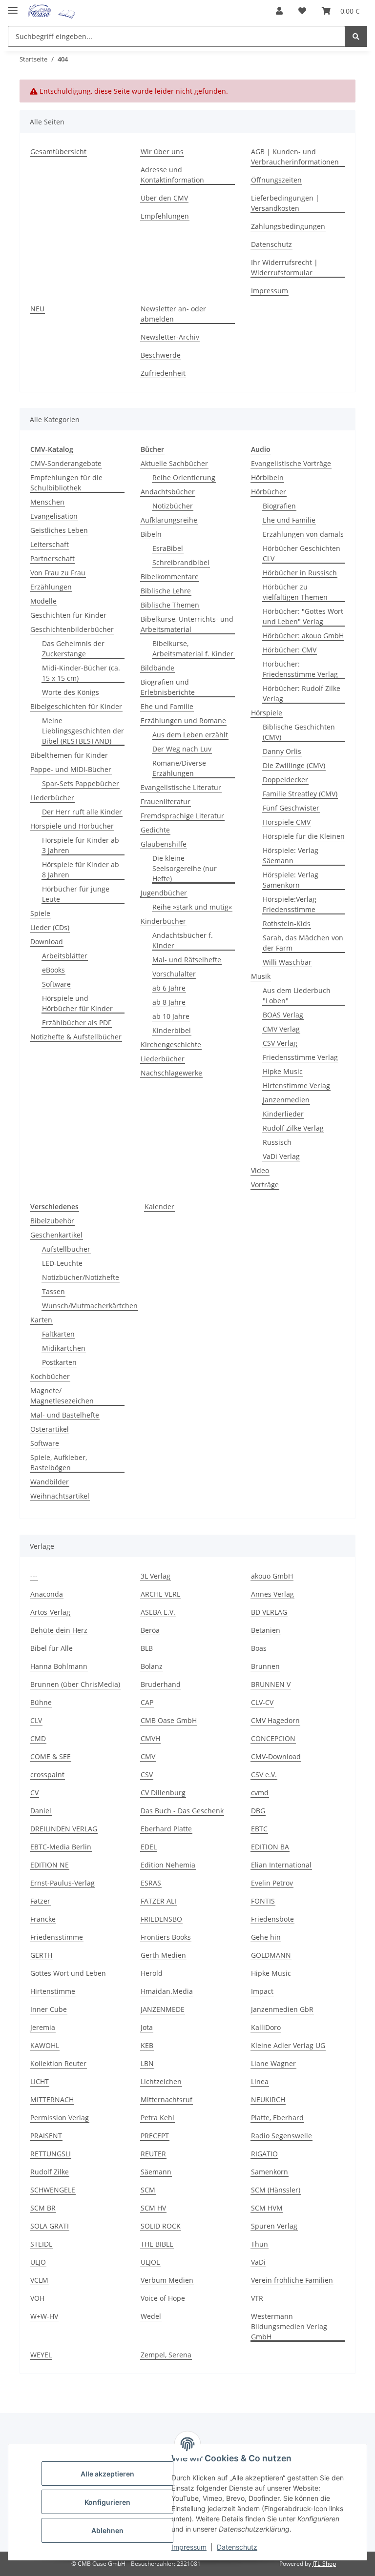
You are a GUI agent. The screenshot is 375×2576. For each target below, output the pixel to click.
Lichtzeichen (161, 2081)
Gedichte (155, 830)
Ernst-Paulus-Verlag (62, 1883)
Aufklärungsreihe (169, 520)
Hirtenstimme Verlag (296, 1085)
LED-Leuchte (62, 1263)
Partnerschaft (52, 558)
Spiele (40, 913)
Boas (259, 1648)
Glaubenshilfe (164, 844)
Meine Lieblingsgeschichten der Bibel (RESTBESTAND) (83, 731)
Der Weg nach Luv (182, 749)
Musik (261, 976)
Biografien (279, 506)
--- (34, 1576)
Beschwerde (161, 355)
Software (56, 984)
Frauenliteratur (166, 801)
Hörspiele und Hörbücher (72, 826)
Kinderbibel (172, 1030)
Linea (260, 2081)
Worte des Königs (71, 692)
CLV (36, 1720)
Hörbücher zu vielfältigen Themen (295, 592)
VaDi (258, 2262)
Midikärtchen (64, 1348)
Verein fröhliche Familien (292, 2280)
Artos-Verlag (50, 1612)
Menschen (47, 502)
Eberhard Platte (166, 1829)
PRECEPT (155, 2136)
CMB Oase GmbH (169, 1720)
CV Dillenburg (163, 1793)
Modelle (43, 601)
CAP (147, 1702)
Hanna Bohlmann (59, 1666)
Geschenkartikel (56, 1235)
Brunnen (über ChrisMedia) (75, 1684)
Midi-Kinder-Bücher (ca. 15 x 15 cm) (81, 673)
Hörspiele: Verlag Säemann (291, 855)
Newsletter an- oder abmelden (173, 314)
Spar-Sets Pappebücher (81, 783)
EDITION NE (50, 1865)
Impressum (189, 2547)
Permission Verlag (60, 2118)
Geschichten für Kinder (68, 615)
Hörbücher (269, 492)
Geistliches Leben (59, 530)
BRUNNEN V (271, 1684)
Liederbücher (52, 798)
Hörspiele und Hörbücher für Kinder (77, 1003)
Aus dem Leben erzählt (190, 735)
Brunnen (265, 1666)
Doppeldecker (285, 780)
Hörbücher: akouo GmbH (303, 636)
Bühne (41, 1702)
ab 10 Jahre (171, 1016)
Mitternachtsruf (167, 2099)
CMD (38, 1738)
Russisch (277, 1142)
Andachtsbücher (168, 492)
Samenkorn (270, 2172)
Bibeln (151, 534)
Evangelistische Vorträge (291, 463)
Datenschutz (237, 2547)
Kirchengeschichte (171, 1045)
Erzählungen (51, 587)
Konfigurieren (107, 2502)
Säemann (156, 2172)
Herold (152, 1973)
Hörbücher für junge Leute (76, 894)
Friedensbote (272, 1919)
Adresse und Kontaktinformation (172, 175)
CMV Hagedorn (275, 1720)
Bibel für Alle (52, 1648)
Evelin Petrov (272, 1883)
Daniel (41, 1811)
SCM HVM (267, 2208)
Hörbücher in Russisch (300, 573)
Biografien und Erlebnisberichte (168, 687)
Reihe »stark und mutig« (192, 907)
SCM (148, 2190)
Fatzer (40, 1901)
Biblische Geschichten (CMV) (299, 732)
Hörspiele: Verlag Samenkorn (291, 880)
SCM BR (43, 2208)
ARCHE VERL (160, 1594)
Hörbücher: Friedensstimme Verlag (300, 669)
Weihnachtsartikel (60, 1496)
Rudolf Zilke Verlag (293, 1128)
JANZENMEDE (163, 2009)
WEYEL (41, 2355)
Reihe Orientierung (184, 477)
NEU (37, 309)
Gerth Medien (163, 1955)
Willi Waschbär (287, 962)
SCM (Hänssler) (276, 2190)
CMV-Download (276, 1756)
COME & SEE (51, 1756)
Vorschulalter (174, 974)
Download (47, 942)
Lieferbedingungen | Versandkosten (285, 203)
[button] (279, 11)
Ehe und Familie (167, 706)
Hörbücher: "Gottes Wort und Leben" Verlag (303, 616)
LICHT (40, 2081)
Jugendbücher (164, 893)
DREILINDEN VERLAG (64, 1829)
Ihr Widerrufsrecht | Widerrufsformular (284, 267)
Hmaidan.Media (167, 1991)
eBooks (53, 970)
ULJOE (150, 2262)
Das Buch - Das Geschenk (182, 1811)
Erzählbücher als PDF (77, 1023)
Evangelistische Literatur (181, 787)
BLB (147, 1648)
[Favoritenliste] (302, 11)
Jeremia (43, 2027)
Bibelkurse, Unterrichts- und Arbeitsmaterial (187, 624)
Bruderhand (161, 1684)
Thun (260, 2244)
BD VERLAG (269, 1612)
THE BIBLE (157, 2244)
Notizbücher (173, 506)
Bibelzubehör (52, 1221)
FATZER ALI (158, 1901)
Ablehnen (107, 2530)
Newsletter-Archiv (170, 337)
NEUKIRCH (268, 2099)
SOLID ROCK (161, 2226)
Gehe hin (266, 1937)
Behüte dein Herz (59, 1630)
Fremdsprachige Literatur (182, 816)
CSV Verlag (280, 1043)
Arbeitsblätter (65, 956)
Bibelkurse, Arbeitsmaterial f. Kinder (193, 649)
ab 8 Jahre (169, 1002)
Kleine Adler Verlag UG (288, 2045)
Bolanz (152, 1666)
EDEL (149, 1847)
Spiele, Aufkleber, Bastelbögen (59, 1462)
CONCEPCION (273, 1738)
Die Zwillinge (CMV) (294, 765)
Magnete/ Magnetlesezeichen (62, 1396)
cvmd (260, 1793)
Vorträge (265, 1185)
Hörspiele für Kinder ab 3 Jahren (81, 845)
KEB (147, 2045)
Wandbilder (50, 1482)
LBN (147, 2063)
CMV (148, 1756)
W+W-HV (44, 2316)
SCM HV (153, 2208)
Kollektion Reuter (58, 2063)
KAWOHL (45, 2045)
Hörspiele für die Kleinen (304, 836)
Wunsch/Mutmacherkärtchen (90, 1306)
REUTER (153, 2154)
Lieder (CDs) (50, 927)
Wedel (151, 2316)
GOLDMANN (271, 1955)
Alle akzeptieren (107, 2474)
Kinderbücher (163, 921)
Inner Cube (49, 2009)
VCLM (39, 2280)
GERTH (41, 1955)
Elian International (281, 1865)
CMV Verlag (281, 1029)
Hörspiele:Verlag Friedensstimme (290, 904)
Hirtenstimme (53, 1991)
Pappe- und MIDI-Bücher (71, 769)
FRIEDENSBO (161, 1919)
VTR (257, 2298)
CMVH (150, 1738)
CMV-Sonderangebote (66, 463)
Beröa (150, 1630)
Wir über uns (162, 152)
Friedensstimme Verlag (300, 1057)
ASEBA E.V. (158, 1612)
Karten (41, 1320)
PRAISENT (46, 2136)
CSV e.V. (264, 1775)
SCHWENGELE (53, 2190)
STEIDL (41, 2244)
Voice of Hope (163, 2298)
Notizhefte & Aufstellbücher (76, 1037)
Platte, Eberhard (277, 2118)
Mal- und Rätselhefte (187, 960)
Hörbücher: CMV (290, 650)
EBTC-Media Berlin (61, 1847)
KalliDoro (266, 2027)
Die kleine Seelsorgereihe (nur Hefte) (185, 868)
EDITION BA (270, 1847)
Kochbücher (50, 1376)
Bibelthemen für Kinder (69, 755)
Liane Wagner (273, 2063)
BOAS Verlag (283, 1015)
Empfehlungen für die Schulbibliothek (66, 483)
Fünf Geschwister (291, 808)
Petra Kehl (157, 2118)
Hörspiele (267, 713)
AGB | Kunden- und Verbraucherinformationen (295, 157)
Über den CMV (164, 198)
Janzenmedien (286, 1100)
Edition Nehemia (168, 1865)
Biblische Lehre (166, 591)
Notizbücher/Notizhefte (81, 1277)
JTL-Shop (324, 2564)
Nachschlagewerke (171, 1073)
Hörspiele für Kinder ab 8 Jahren (81, 870)
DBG (258, 1811)
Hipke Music (283, 1071)
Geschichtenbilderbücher (72, 629)
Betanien (266, 1630)
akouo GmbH (272, 1576)
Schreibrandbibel (181, 562)
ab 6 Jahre (169, 988)
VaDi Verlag (281, 1156)
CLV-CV (262, 1702)
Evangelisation (54, 516)
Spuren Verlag (274, 2226)
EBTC (259, 1829)
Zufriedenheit (163, 373)
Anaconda (47, 1594)
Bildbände (157, 668)
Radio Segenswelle (281, 2136)
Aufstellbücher (66, 1249)
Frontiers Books (166, 1937)
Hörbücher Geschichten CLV (302, 553)
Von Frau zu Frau (58, 573)
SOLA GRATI (50, 2226)
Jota (147, 2027)
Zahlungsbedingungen (288, 226)
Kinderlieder (283, 1114)
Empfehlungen (165, 216)
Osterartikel (50, 1429)
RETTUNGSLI (51, 2154)
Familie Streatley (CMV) (300, 794)
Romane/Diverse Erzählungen (179, 768)
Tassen (53, 1291)
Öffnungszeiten (276, 180)
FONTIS (263, 1901)
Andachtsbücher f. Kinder (183, 940)
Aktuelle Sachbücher (174, 463)
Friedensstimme (57, 1937)
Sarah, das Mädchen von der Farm (303, 943)
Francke (43, 1919)
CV (34, 1793)
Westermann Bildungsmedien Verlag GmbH (289, 2326)
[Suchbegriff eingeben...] (356, 36)
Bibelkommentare (170, 577)
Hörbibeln (267, 477)
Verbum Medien (167, 2280)
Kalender (159, 1207)
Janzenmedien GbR (282, 2009)
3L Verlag (156, 1576)
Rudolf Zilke (50, 2172)
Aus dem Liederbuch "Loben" (297, 995)
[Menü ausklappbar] (13, 6)
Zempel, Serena (166, 2355)
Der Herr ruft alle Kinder (82, 812)
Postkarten (59, 1362)
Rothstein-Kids (287, 923)
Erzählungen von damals (303, 534)
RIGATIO (264, 2154)
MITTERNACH (52, 2099)
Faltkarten (58, 1334)
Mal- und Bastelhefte (65, 1415)
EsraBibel (168, 548)
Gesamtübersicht (58, 152)
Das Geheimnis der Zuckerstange (73, 649)
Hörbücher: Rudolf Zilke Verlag (302, 693)
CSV (147, 1775)
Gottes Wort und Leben (68, 1973)
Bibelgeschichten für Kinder (76, 706)
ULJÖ (38, 2262)
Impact (262, 1991)
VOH (37, 2298)
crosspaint (47, 1775)
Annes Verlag (272, 1594)
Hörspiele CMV (287, 822)
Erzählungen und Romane (183, 720)
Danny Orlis (282, 751)
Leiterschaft (50, 544)
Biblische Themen (170, 605)
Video (260, 1170)
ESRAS (151, 1883)
